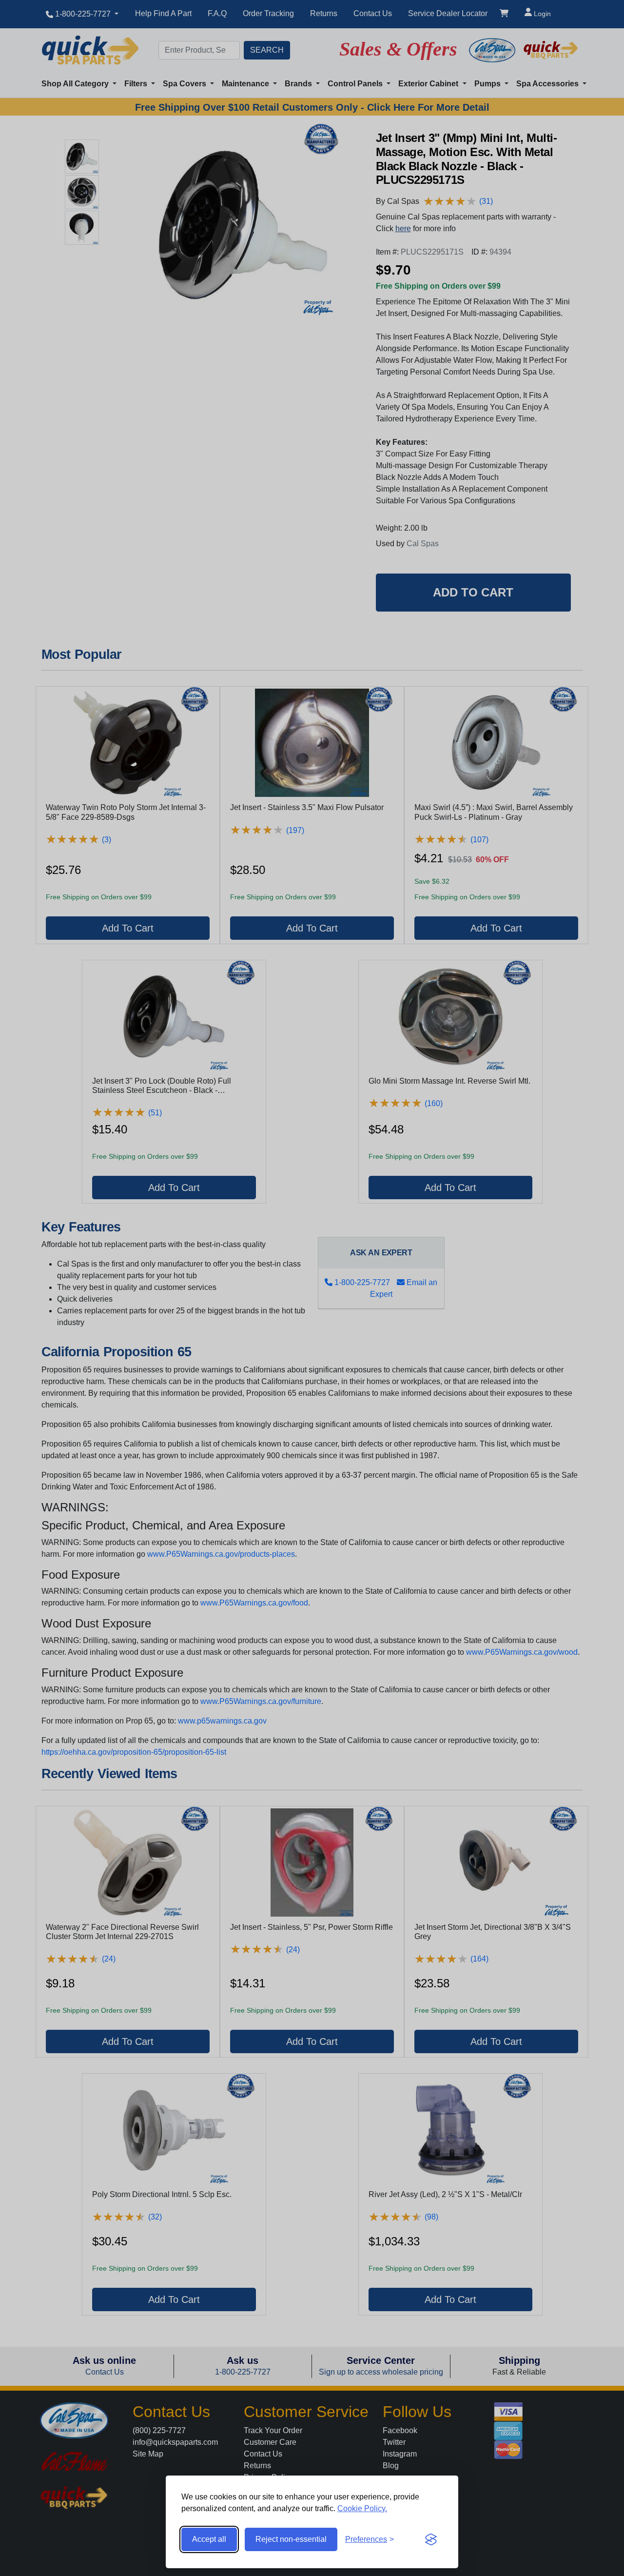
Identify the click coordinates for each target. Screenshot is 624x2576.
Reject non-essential (291, 2539)
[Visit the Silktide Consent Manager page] (431, 2539)
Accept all (209, 2539)
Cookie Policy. (362, 2508)
